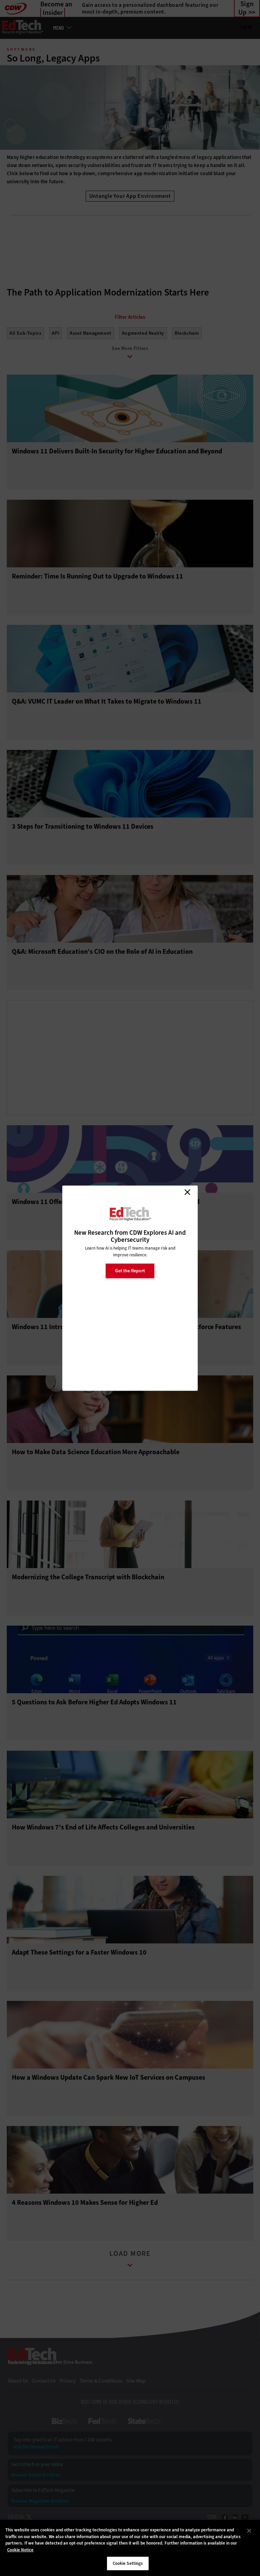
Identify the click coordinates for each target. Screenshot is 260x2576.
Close (187, 1192)
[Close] (249, 2531)
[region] (130, 2548)
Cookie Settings (128, 2563)
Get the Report (130, 1271)
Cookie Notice (20, 2550)
